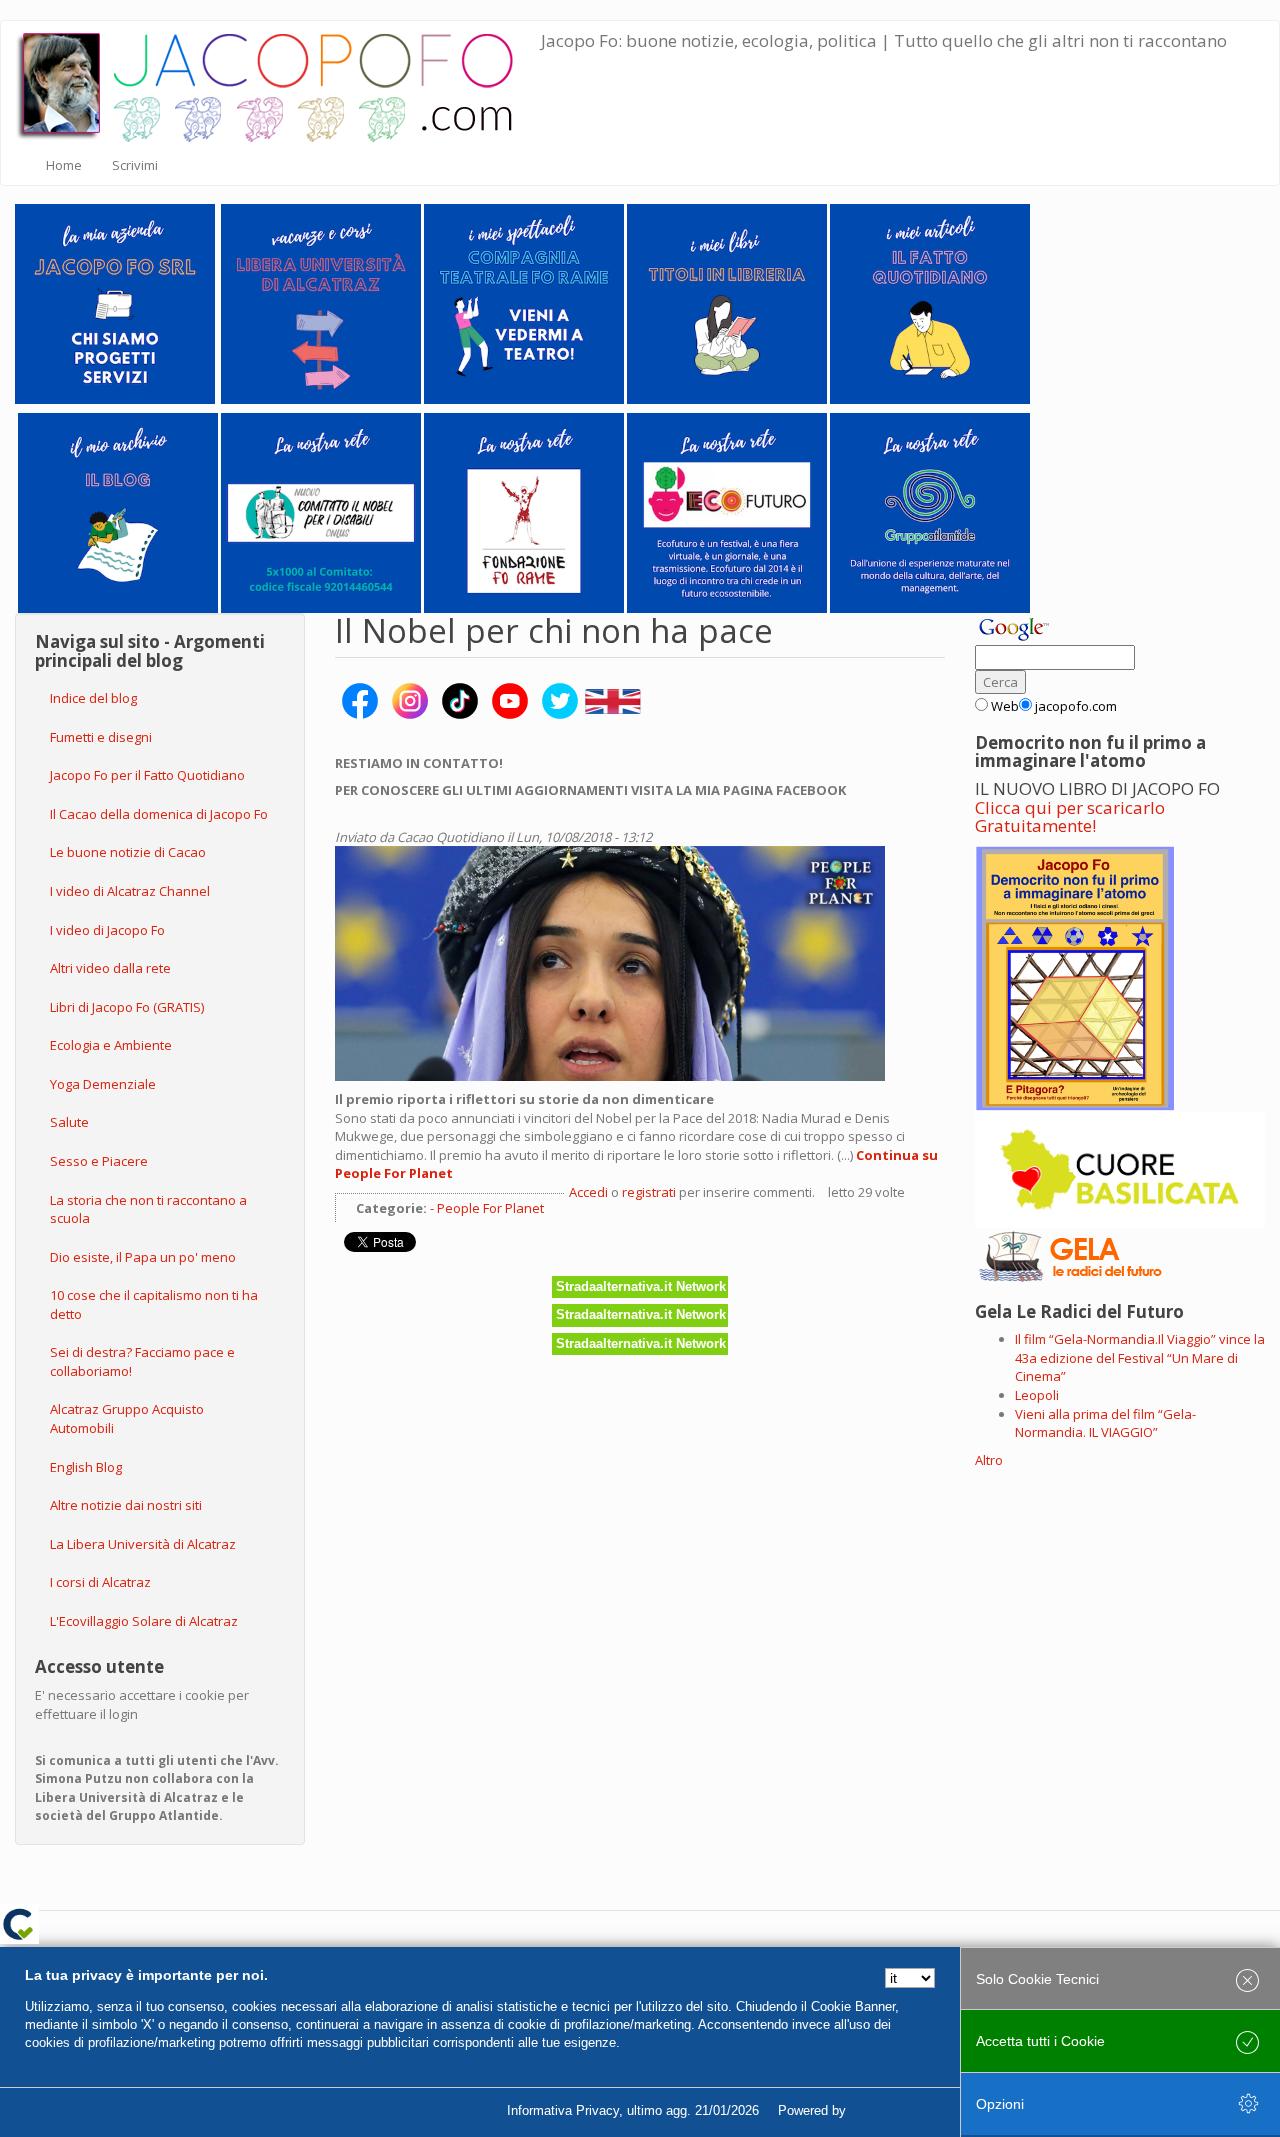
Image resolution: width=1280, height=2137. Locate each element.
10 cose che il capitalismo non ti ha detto (154, 1304)
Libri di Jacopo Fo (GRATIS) (127, 1007)
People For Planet (490, 1208)
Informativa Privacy (563, 2110)
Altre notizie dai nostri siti (126, 1505)
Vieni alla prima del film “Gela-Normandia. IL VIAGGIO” (1105, 1423)
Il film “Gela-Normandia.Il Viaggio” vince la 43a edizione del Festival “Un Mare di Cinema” (1140, 1357)
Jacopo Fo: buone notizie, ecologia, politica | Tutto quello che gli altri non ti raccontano (884, 40)
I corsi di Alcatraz (100, 1582)
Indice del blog (93, 698)
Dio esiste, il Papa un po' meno (143, 1257)
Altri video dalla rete (110, 968)
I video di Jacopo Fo (107, 930)
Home (64, 165)
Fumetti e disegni (101, 737)
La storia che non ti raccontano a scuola (148, 1209)
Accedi (588, 1192)
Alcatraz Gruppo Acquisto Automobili (127, 1418)
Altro (989, 1460)
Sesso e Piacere (99, 1161)
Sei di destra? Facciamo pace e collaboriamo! (142, 1361)
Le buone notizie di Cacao (128, 852)
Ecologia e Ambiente (111, 1045)
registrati (649, 1192)
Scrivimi (135, 165)
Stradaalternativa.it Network (641, 1286)
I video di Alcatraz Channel (130, 891)
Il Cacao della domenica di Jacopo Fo (159, 814)
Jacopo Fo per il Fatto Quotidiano (147, 775)
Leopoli (1037, 1395)
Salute (69, 1122)
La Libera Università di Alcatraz (143, 1544)
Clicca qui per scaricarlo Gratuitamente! (1070, 817)
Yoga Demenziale (103, 1084)
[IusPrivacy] (895, 2111)
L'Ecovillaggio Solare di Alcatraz (144, 1621)
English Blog (86, 1467)
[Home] (278, 83)
